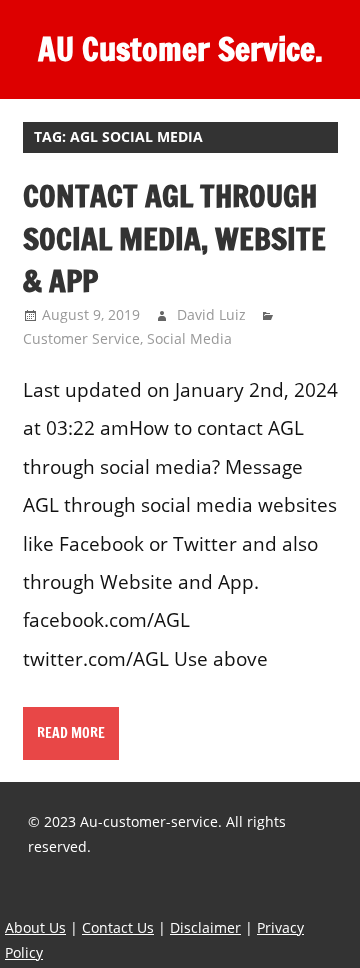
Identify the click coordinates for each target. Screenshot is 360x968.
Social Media (189, 338)
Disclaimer (205, 927)
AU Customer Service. (180, 49)
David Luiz (211, 314)
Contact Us (118, 927)
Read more (71, 733)
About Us (35, 927)
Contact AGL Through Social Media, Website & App (174, 238)
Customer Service (81, 338)
